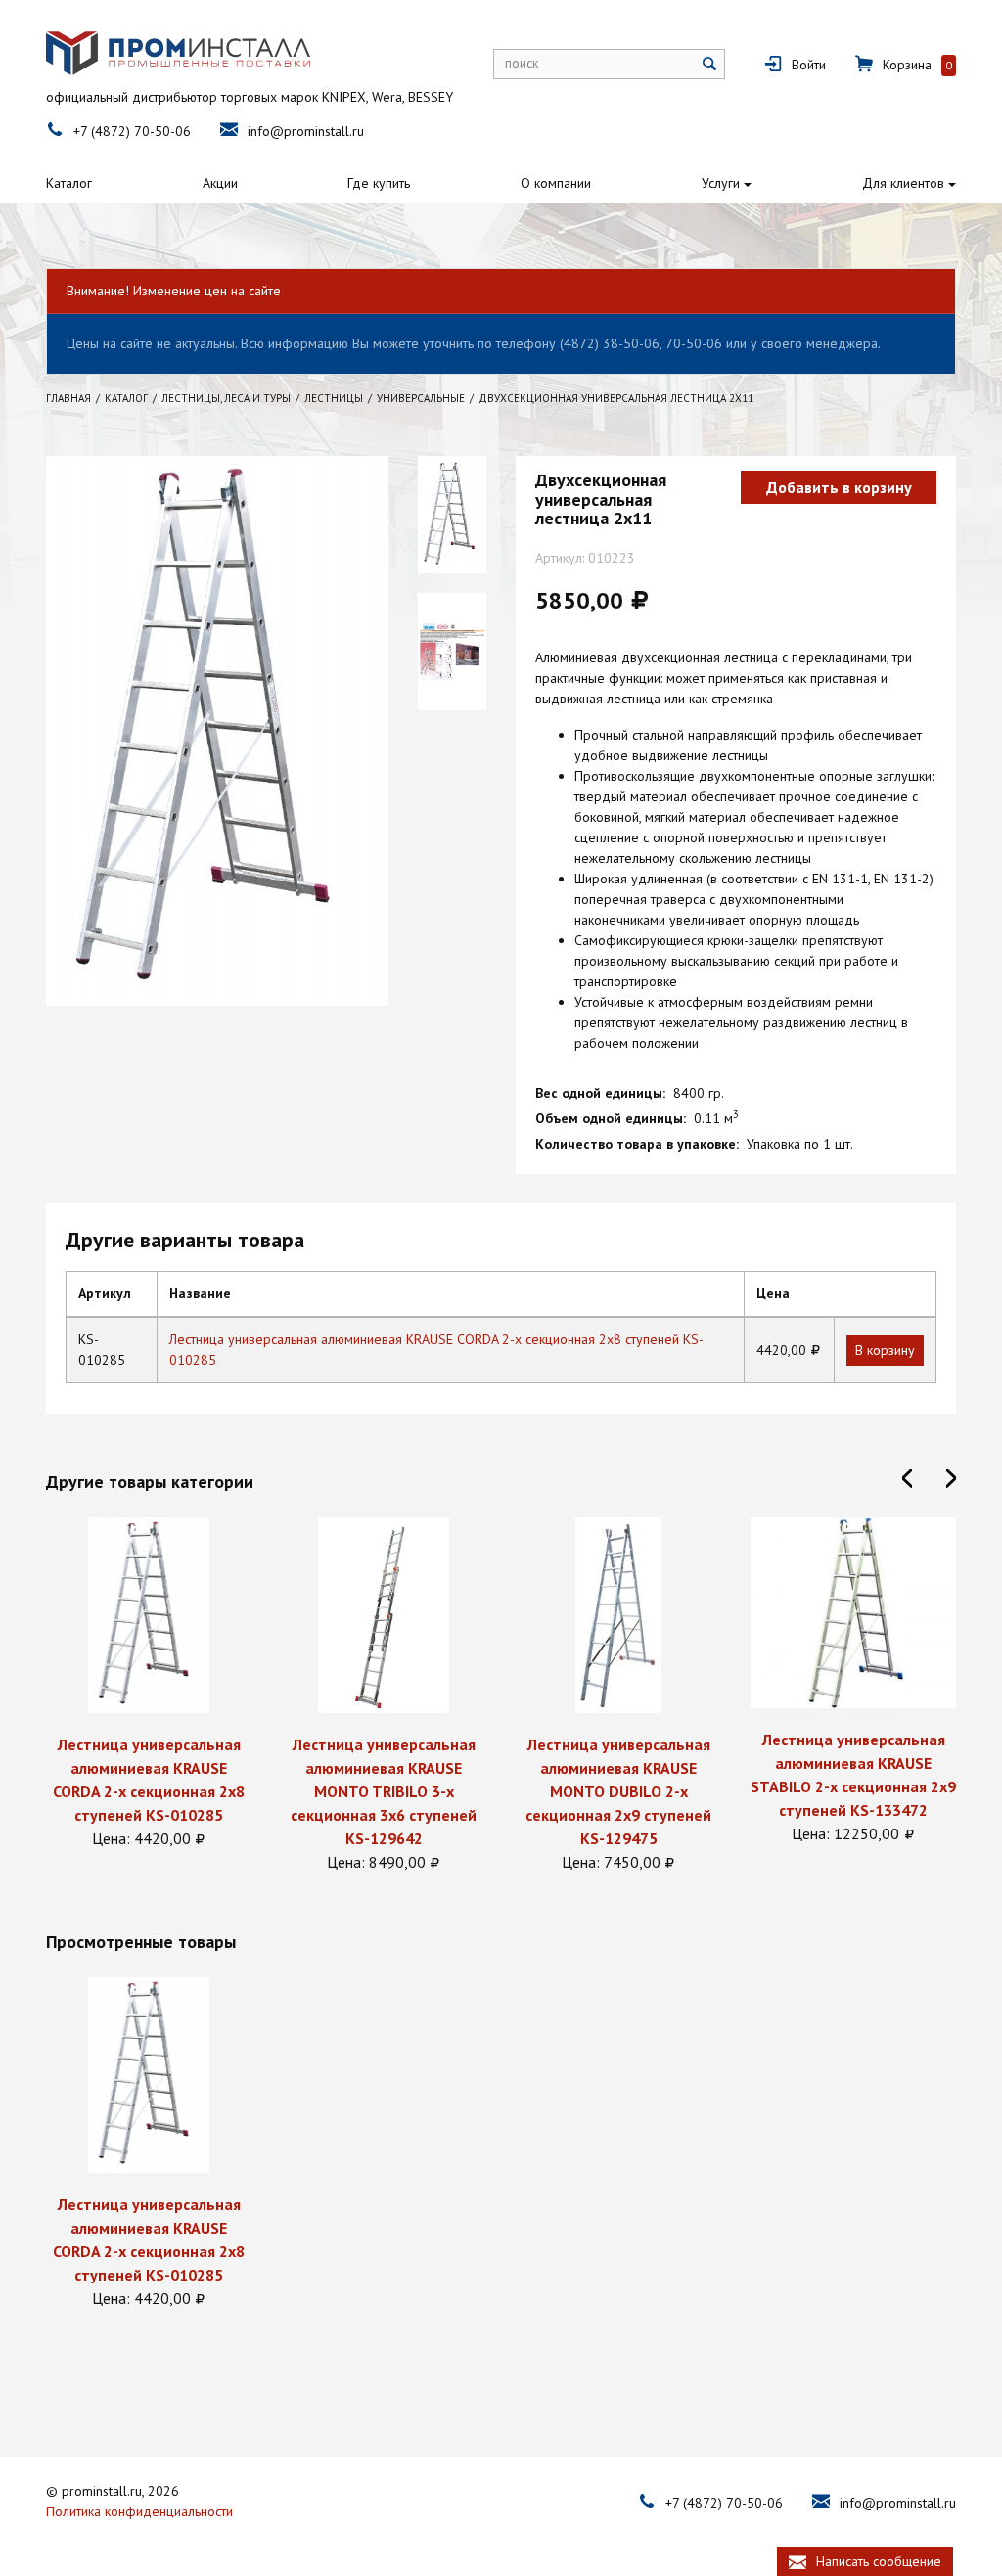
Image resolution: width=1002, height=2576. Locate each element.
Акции (220, 183)
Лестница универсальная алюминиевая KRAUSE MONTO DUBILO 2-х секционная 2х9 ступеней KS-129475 (618, 1791)
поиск (522, 63)
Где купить (379, 183)
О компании (556, 183)
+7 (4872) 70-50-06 (132, 131)
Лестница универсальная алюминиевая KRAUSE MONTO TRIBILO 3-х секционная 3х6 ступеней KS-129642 (384, 1791)
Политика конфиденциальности (139, 2511)
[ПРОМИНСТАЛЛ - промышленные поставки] (178, 53)
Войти (809, 65)
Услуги (721, 183)
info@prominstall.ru (306, 131)
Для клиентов (903, 183)
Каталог (69, 183)
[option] (149, 1684)
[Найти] (710, 64)
